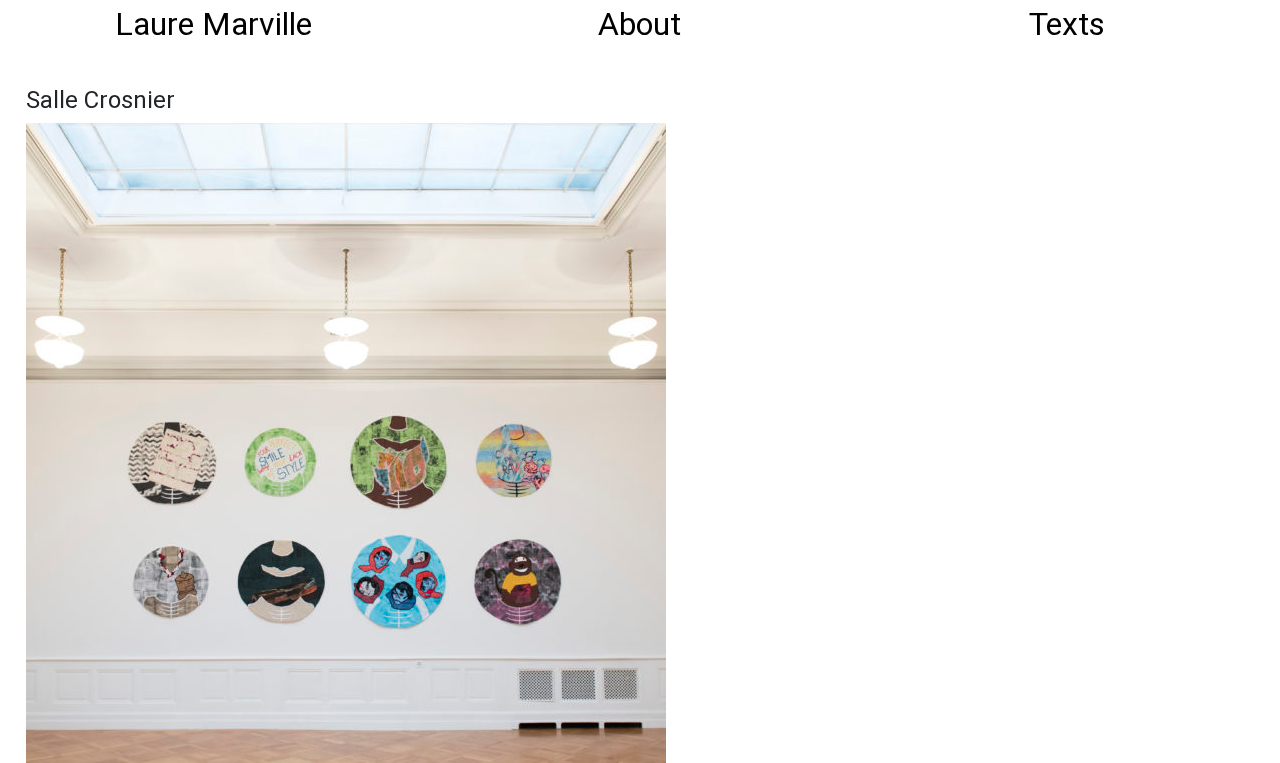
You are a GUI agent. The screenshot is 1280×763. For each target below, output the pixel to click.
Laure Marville (213, 24)
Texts (1067, 24)
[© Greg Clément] (346, 441)
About (639, 24)
